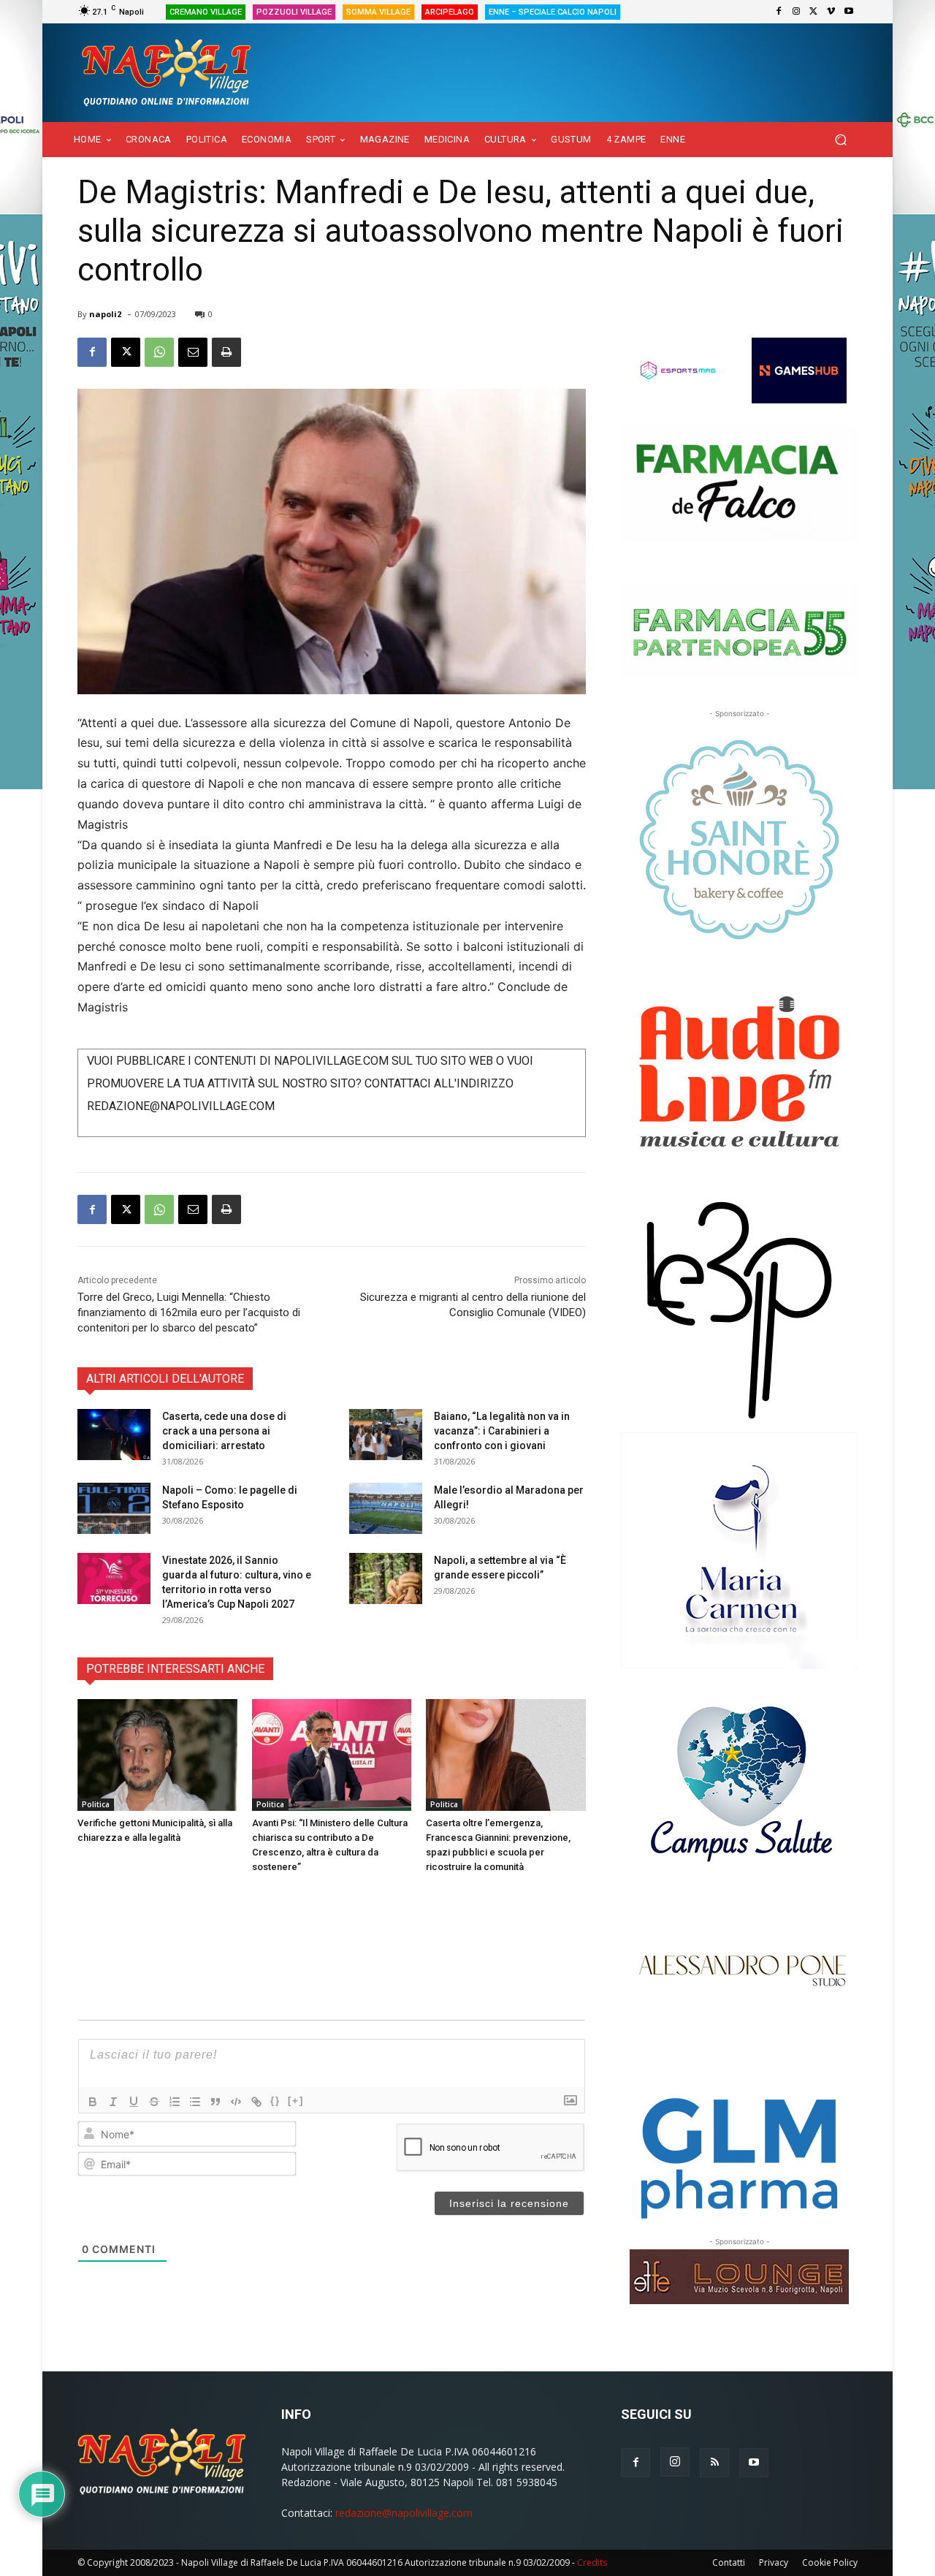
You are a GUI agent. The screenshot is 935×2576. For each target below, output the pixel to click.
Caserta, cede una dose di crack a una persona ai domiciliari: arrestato (224, 1431)
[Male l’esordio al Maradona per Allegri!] (386, 1508)
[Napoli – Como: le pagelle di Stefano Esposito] (114, 1508)
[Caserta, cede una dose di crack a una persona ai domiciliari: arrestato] (114, 1435)
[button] (840, 140)
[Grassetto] (93, 2102)
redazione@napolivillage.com (404, 2513)
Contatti (729, 2562)
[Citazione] (215, 2102)
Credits (592, 2562)
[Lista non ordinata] (195, 2102)
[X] (814, 12)
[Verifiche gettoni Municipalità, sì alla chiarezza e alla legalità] (157, 1755)
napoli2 (105, 314)
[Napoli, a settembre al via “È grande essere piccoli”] (386, 1578)
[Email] (193, 352)
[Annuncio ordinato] (175, 2102)
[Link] (256, 2102)
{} (275, 2101)
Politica (96, 1804)
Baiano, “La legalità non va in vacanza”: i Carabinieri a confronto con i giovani (502, 1431)
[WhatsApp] (159, 352)
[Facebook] (779, 12)
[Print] (226, 352)
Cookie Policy (830, 2562)
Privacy (774, 2562)
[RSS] (714, 2463)
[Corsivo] (113, 2102)
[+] (296, 2101)
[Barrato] (154, 2102)
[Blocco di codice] (236, 2102)
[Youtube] (849, 12)
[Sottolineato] (134, 2102)
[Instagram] (796, 12)
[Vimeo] (831, 12)
